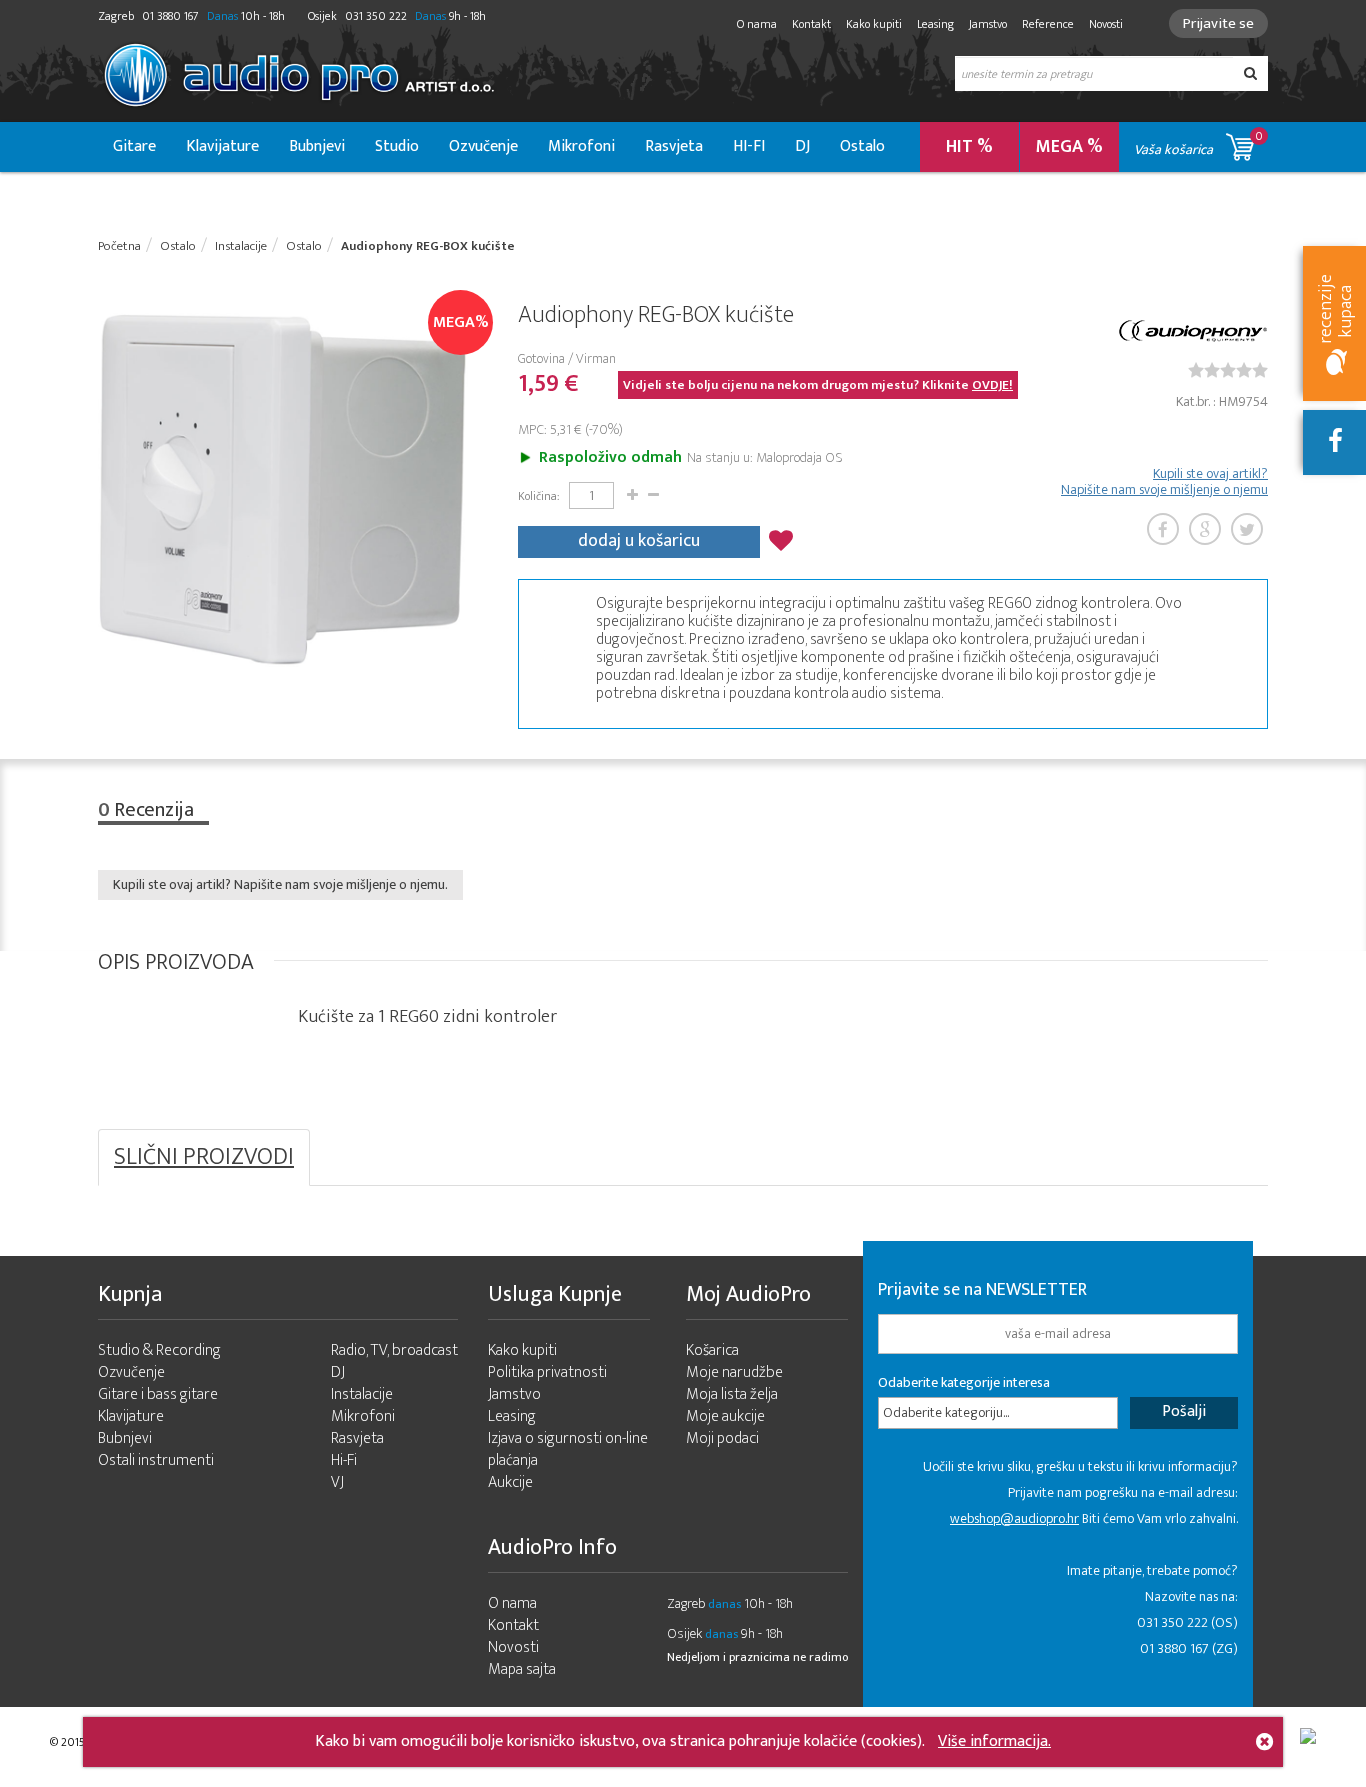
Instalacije (362, 1394)
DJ (802, 146)
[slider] (1228, 370)
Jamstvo (988, 24)
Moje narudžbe (734, 1372)
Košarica (712, 1350)
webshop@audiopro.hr (1014, 1518)
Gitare (134, 146)
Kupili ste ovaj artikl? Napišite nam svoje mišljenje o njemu (1164, 482)
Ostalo (862, 146)
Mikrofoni (581, 146)
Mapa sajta (522, 1669)
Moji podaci (722, 1438)
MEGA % (1069, 147)
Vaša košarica (1198, 143)
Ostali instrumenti (156, 1460)
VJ (337, 1482)
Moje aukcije (725, 1416)
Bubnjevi (317, 146)
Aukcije (510, 1482)
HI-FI (749, 146)
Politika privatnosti (547, 1372)
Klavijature (222, 146)
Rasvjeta (674, 146)
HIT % (969, 147)
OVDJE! (992, 385)
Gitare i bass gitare (158, 1394)
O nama (757, 24)
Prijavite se (1218, 23)
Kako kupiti (874, 24)
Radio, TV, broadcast (394, 1350)
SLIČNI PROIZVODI (204, 1157)
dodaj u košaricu (639, 541)
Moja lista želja (732, 1394)
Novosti (1106, 24)
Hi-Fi (344, 1460)
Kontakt (811, 24)
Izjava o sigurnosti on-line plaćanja (568, 1449)
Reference (1048, 24)
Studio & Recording (159, 1350)
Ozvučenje (483, 146)
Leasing (935, 24)
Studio (397, 146)
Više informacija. (994, 1741)
